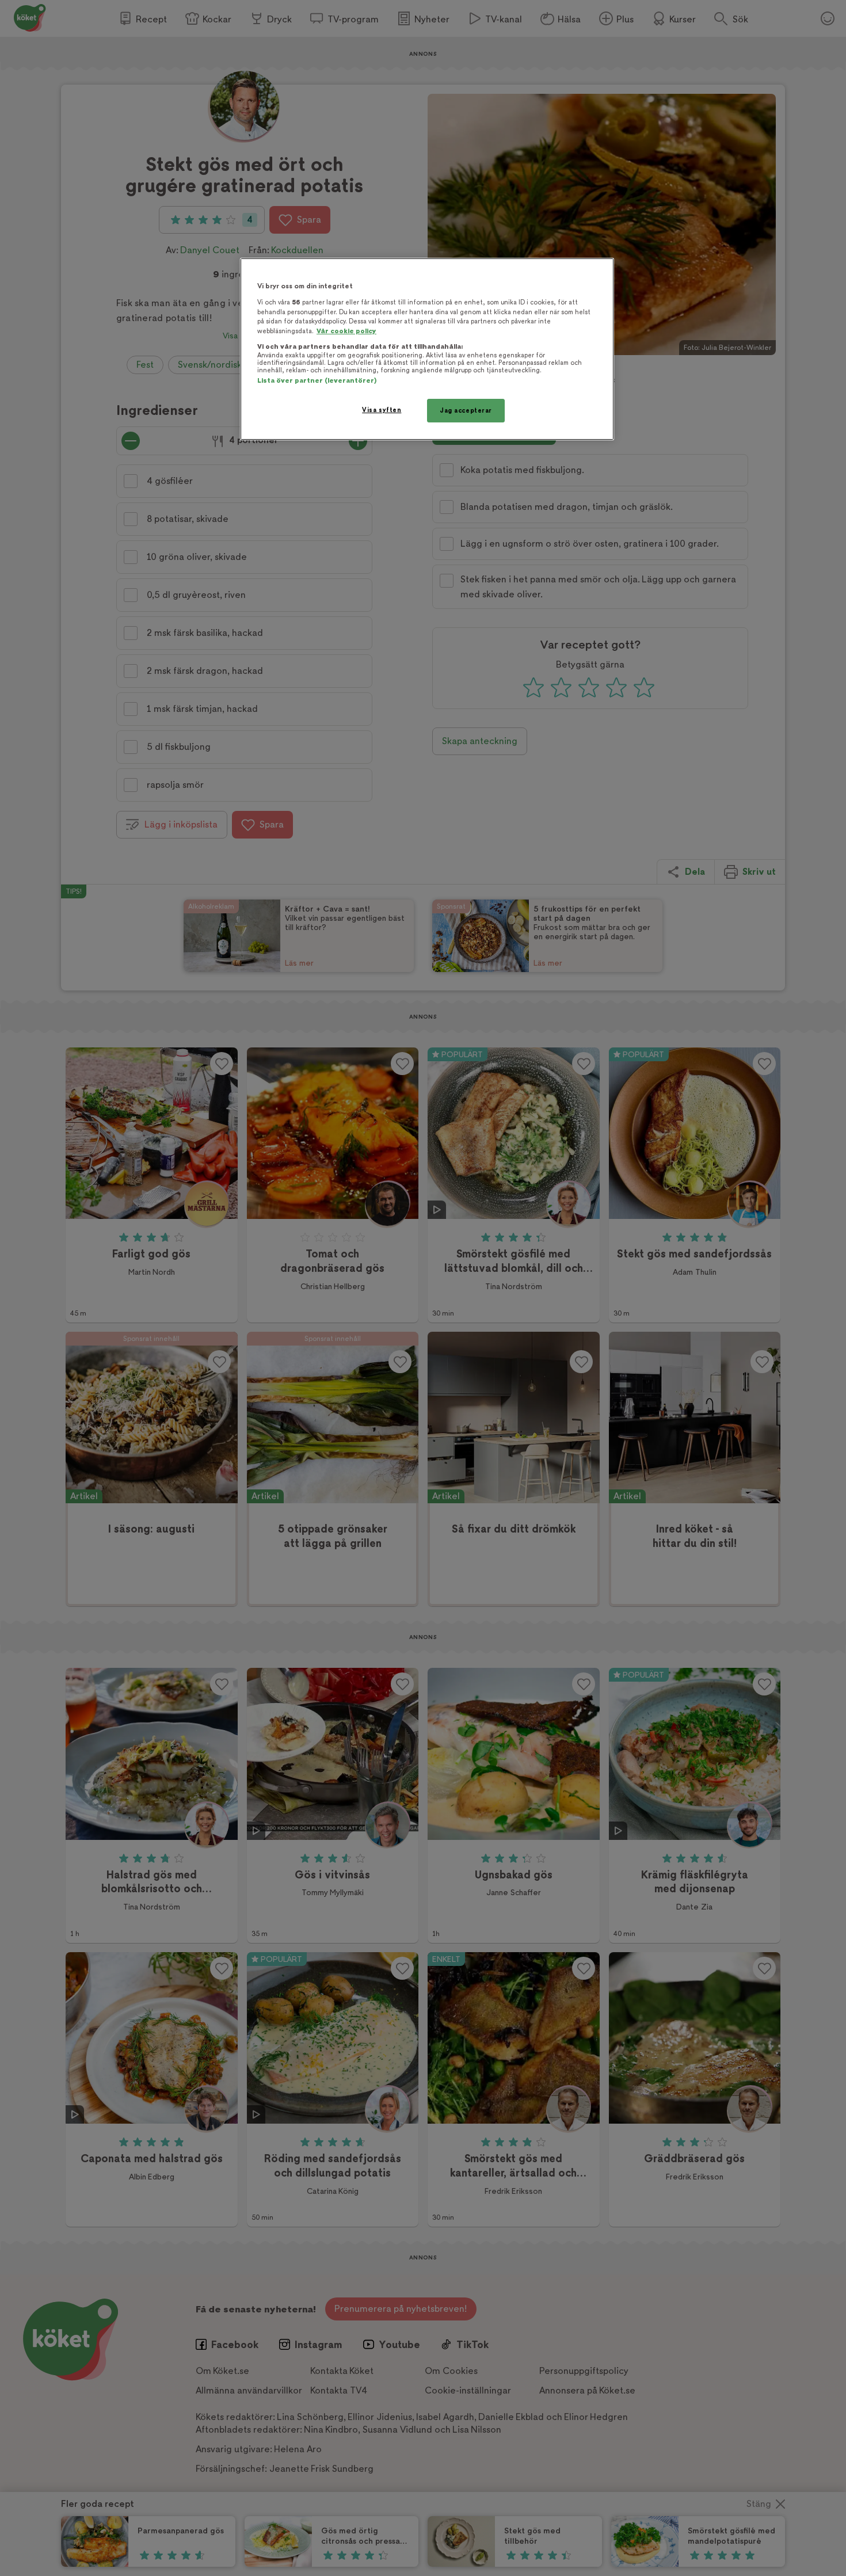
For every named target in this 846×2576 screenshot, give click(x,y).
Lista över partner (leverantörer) (317, 381)
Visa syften (382, 410)
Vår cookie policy (346, 331)
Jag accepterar (466, 411)
